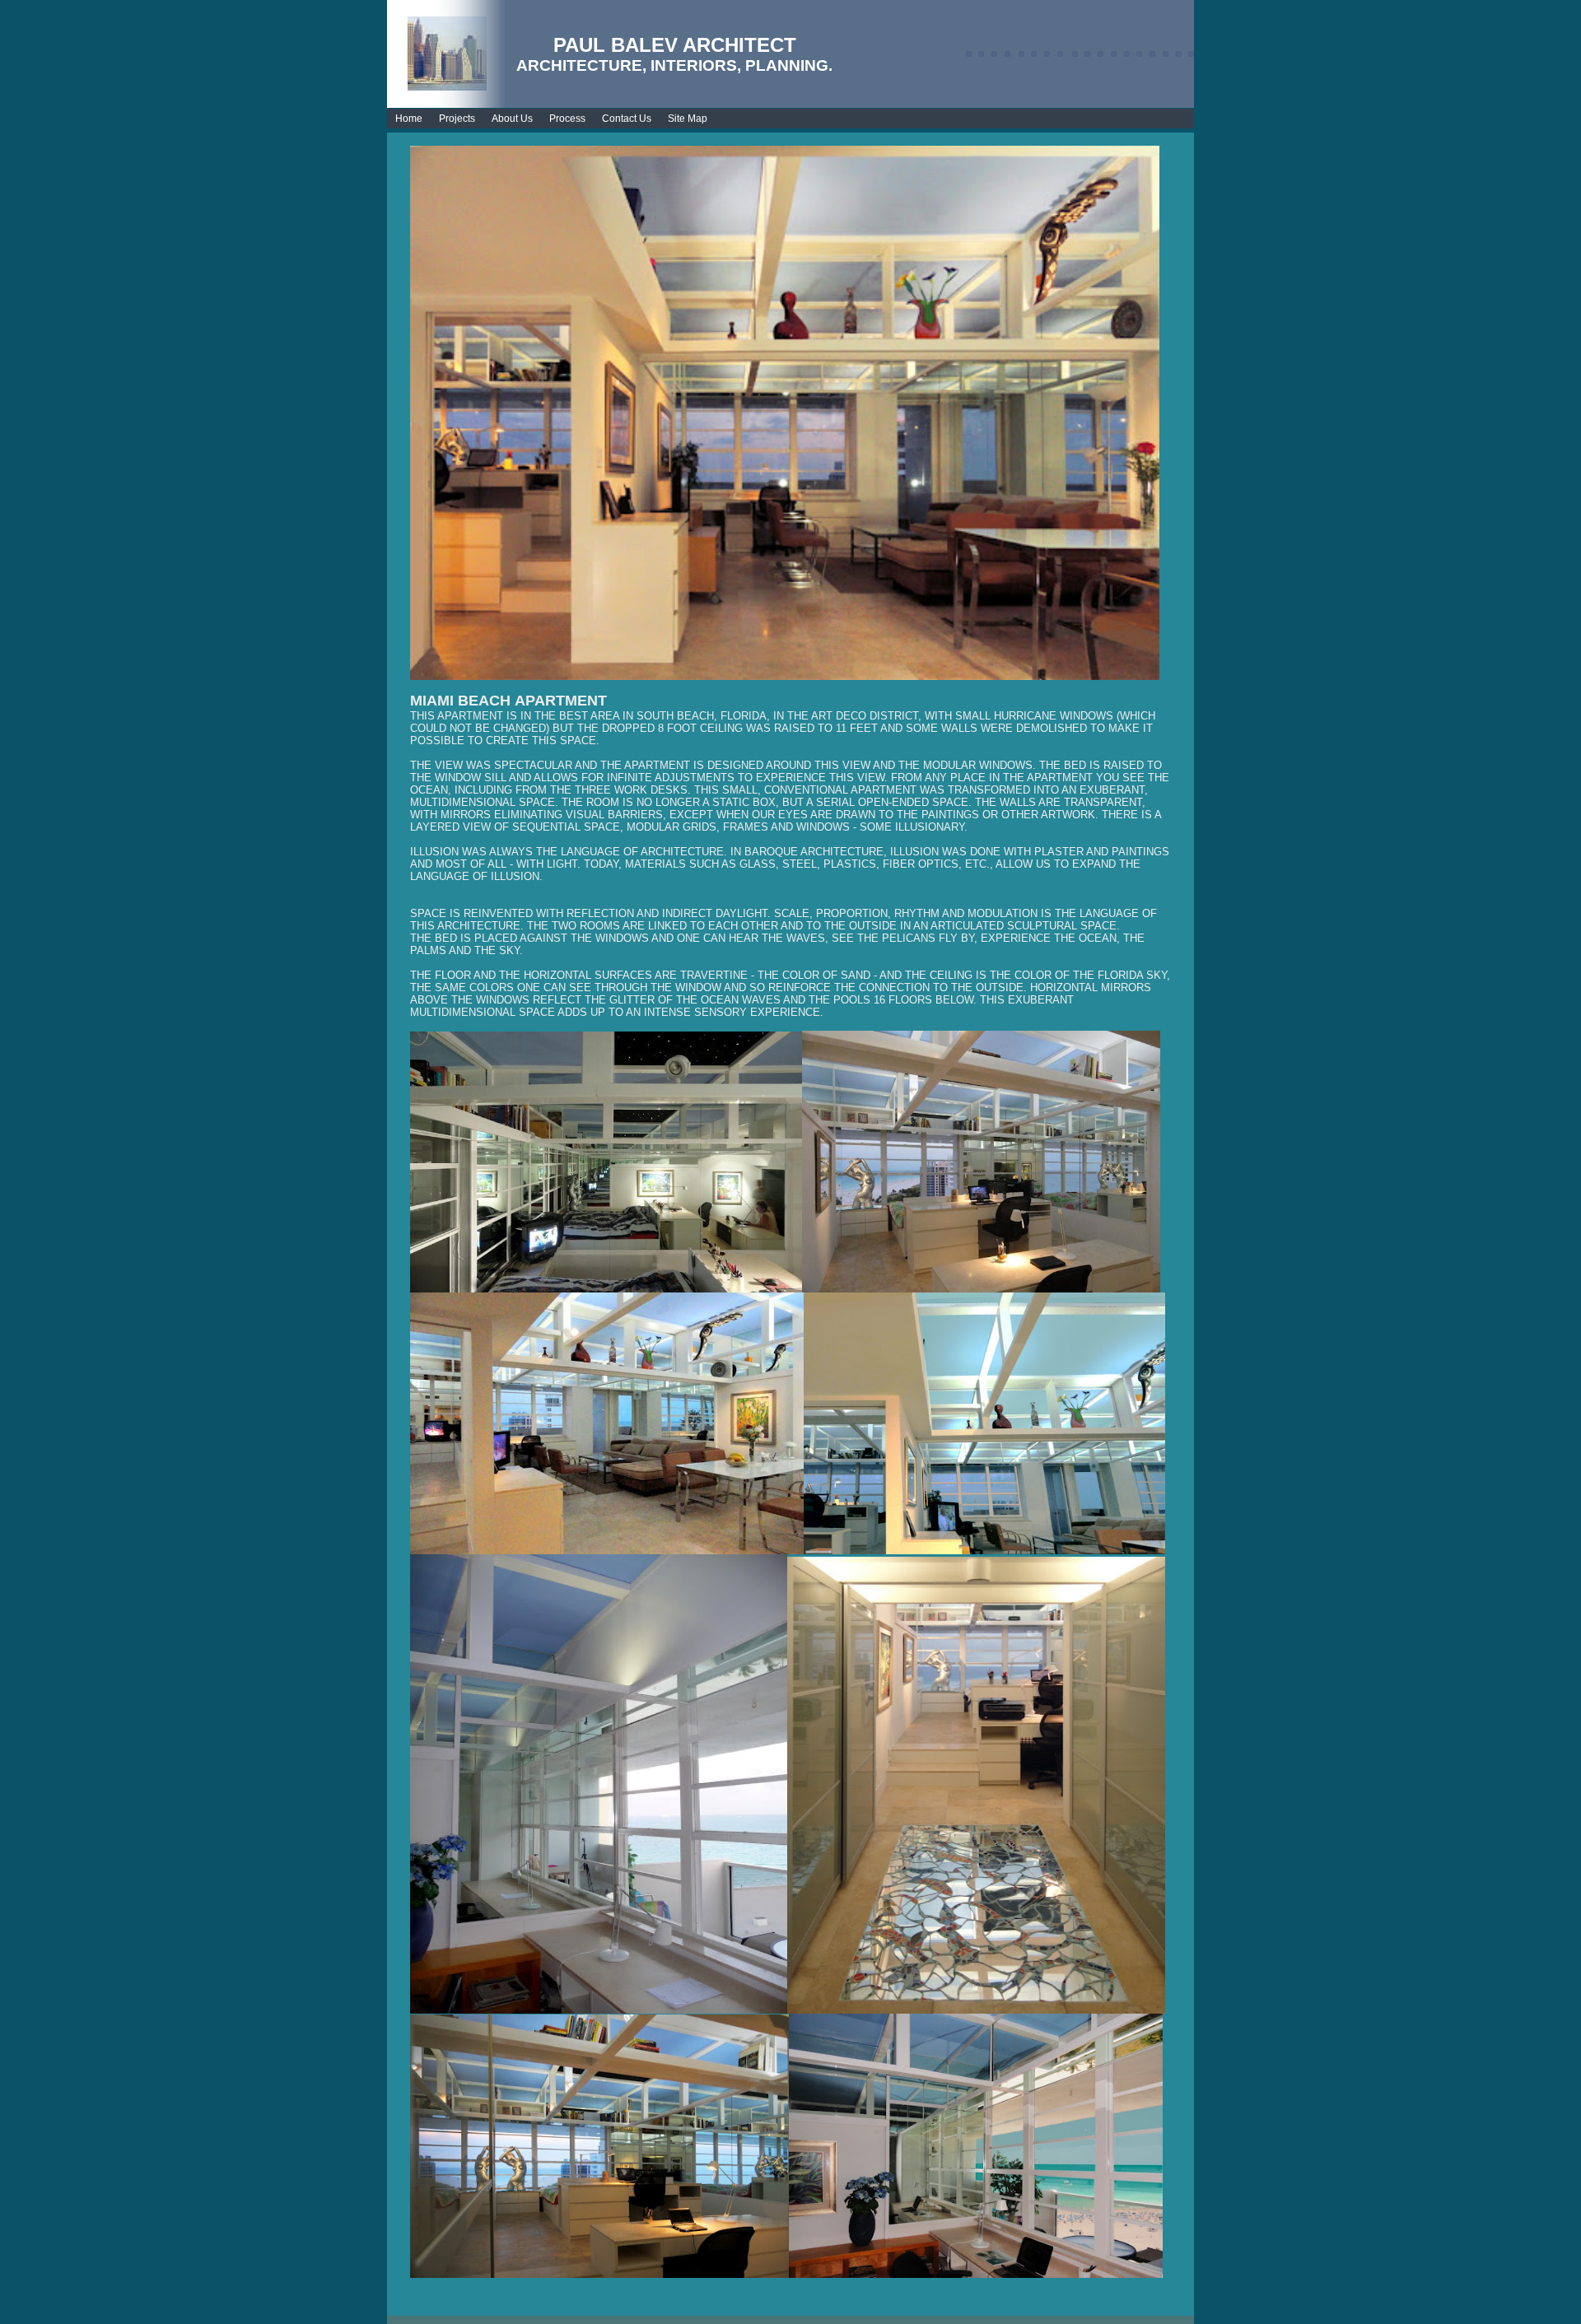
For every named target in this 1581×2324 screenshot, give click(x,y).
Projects (457, 119)
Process (567, 119)
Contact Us (627, 119)
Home (409, 119)
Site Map (688, 119)
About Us (512, 119)
